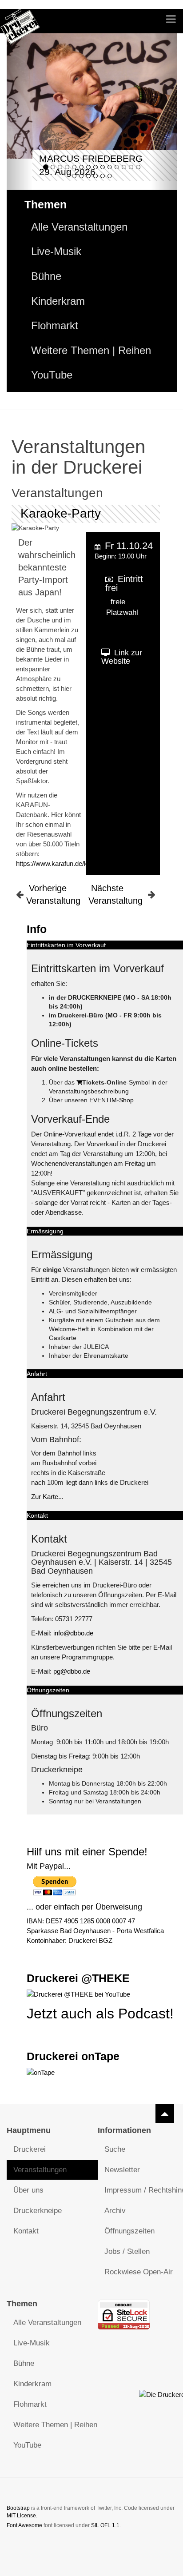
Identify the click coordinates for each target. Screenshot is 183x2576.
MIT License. (22, 2516)
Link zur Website (122, 657)
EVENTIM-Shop (111, 1100)
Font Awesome (24, 2525)
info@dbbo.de (73, 1633)
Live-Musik (56, 251)
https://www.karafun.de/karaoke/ (63, 863)
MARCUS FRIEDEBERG (91, 158)
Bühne (46, 276)
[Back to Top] (165, 2114)
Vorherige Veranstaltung (53, 894)
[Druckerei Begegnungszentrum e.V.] (20, 21)
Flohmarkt (55, 326)
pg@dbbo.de (72, 1671)
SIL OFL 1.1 (105, 2525)
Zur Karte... (47, 1497)
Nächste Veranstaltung (115, 894)
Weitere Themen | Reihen (91, 351)
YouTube (52, 375)
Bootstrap (18, 2508)
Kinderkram (58, 301)
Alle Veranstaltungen (79, 227)
